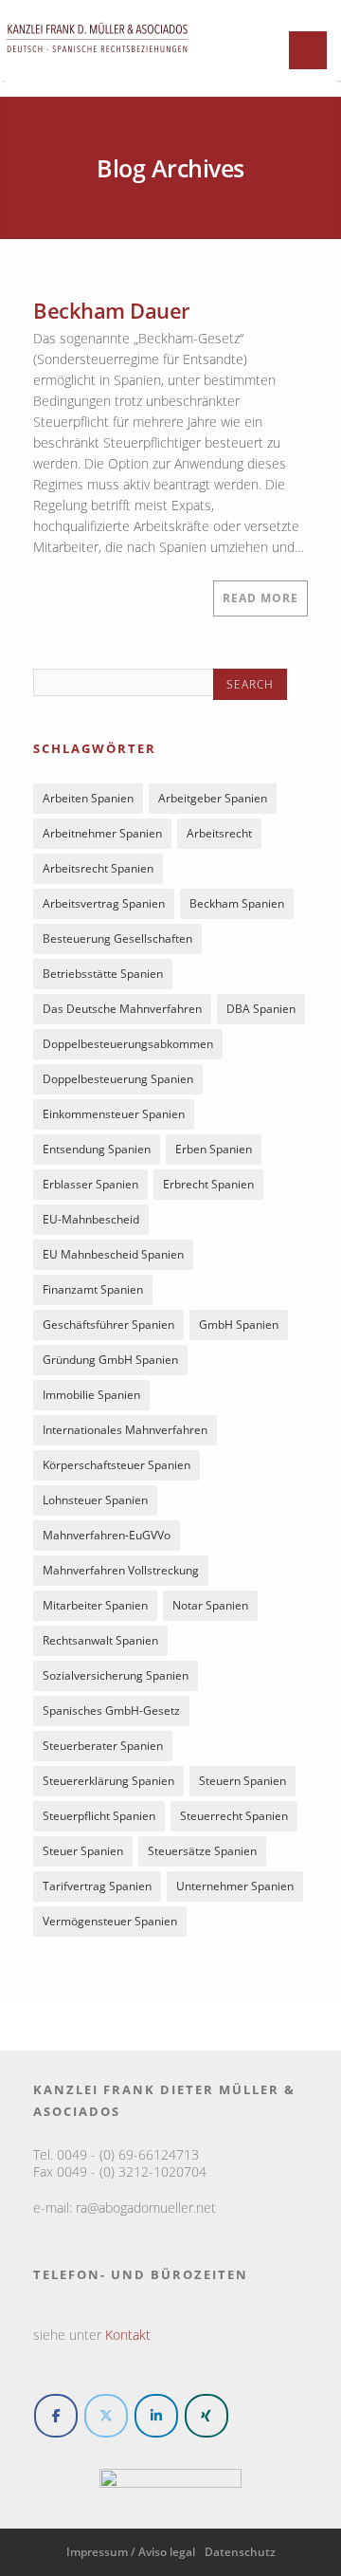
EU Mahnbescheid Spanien (113, 1254)
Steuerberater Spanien (103, 1746)
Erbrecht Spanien (208, 1184)
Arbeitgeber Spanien (213, 798)
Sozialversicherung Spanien (116, 1675)
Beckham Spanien (237, 903)
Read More (260, 598)
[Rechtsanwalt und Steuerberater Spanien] (97, 61)
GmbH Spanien (239, 1325)
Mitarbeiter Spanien (95, 1605)
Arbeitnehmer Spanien (102, 833)
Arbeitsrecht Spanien (98, 868)
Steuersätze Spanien (202, 1851)
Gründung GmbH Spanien (110, 1360)
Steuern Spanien (242, 1781)
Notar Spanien (210, 1605)
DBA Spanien (261, 1009)
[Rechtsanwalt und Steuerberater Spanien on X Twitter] (106, 2416)
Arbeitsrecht (219, 833)
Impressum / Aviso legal (131, 2552)
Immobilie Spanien (91, 1395)
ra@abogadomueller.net (146, 2208)
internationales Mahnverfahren (125, 1430)
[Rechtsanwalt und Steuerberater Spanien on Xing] (206, 2416)
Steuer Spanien (83, 1851)
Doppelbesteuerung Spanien (118, 1079)
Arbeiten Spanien (88, 798)
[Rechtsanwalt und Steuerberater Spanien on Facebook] (56, 2416)
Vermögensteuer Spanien (110, 1921)
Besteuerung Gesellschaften (117, 938)
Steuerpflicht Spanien (99, 1816)
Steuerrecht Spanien (234, 1816)
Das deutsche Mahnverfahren (122, 1009)
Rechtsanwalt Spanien (100, 1640)
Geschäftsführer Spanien (108, 1325)
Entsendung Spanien (97, 1149)
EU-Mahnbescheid (91, 1219)
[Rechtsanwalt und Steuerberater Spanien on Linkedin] (156, 2416)
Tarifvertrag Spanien (97, 1886)
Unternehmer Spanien (235, 1886)
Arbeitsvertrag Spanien (104, 903)
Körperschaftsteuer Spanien (117, 1465)
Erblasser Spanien (90, 1184)
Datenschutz (240, 2552)
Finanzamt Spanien (93, 1289)
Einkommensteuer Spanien (114, 1114)
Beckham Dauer (111, 310)
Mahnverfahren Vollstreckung (121, 1570)
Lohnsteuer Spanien (95, 1500)
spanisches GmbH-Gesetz (111, 1711)
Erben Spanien (214, 1149)
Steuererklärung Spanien (108, 1781)
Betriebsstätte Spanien (103, 974)
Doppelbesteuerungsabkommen (128, 1044)
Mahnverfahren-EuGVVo (107, 1535)
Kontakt (128, 2335)
